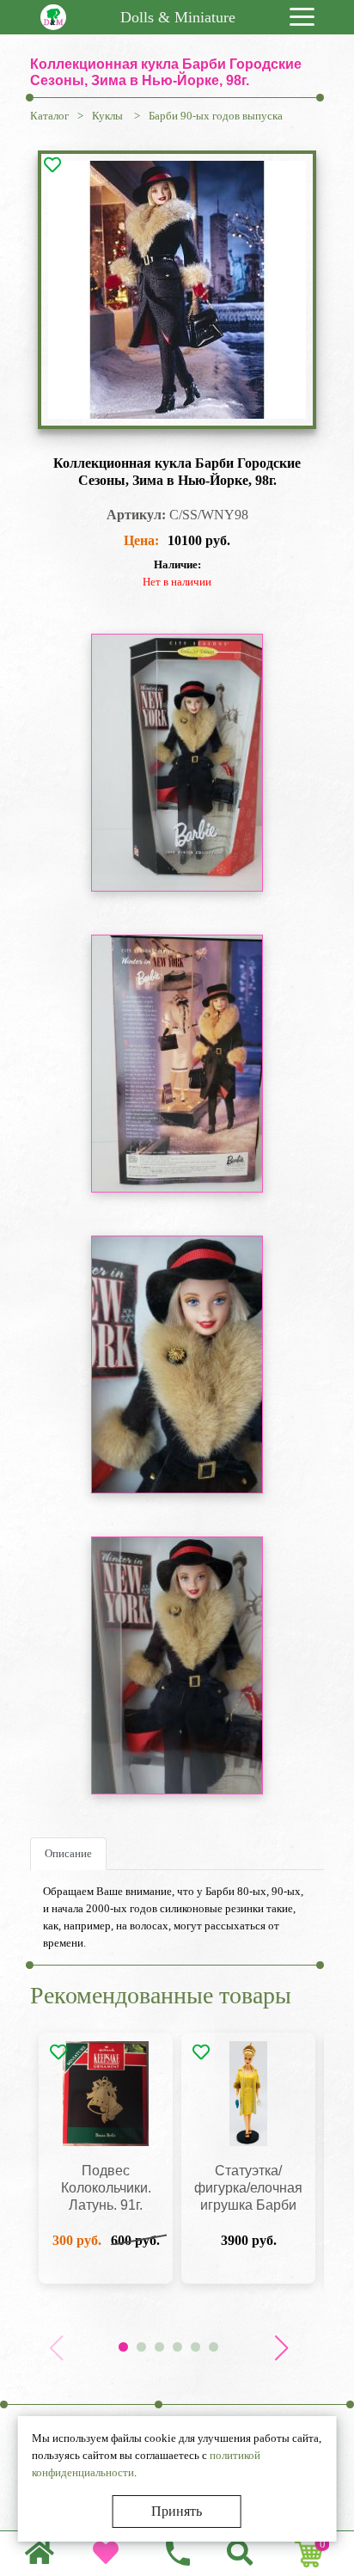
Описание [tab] (68, 1853)
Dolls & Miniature (178, 17)
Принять (177, 2511)
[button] (281, 2348)
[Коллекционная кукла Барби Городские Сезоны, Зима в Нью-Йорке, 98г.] (177, 290)
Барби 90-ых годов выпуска (216, 116)
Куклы (109, 116)
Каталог (49, 116)
